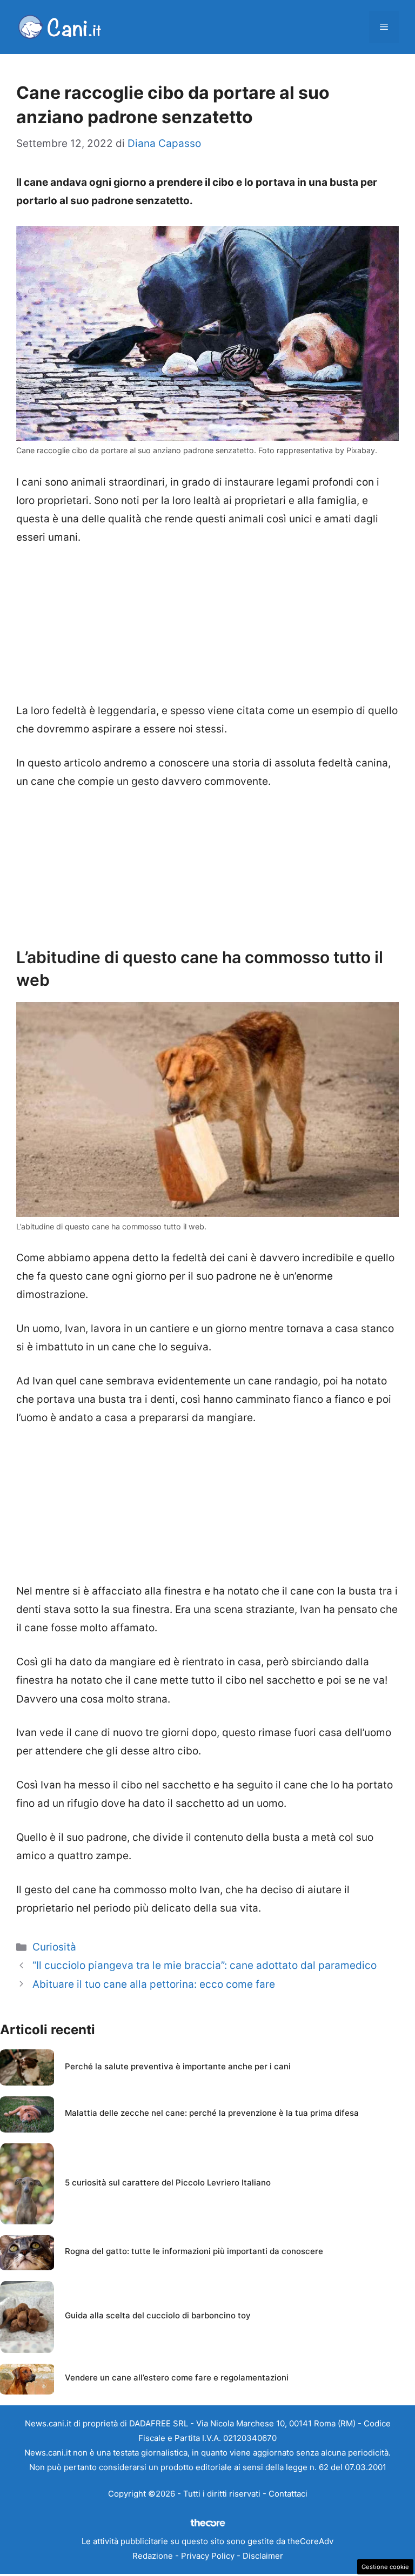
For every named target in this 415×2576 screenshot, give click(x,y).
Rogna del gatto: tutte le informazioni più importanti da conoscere (194, 2251)
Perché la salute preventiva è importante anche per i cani (178, 2066)
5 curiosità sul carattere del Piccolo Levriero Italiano (168, 2182)
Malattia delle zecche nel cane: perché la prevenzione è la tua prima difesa (212, 2113)
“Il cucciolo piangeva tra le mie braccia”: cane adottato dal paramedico (205, 1965)
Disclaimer (263, 2556)
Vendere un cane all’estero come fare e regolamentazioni (177, 2377)
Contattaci (288, 2494)
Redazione (153, 2556)
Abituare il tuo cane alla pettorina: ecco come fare (154, 1984)
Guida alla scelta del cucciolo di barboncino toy (158, 2315)
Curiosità (54, 1947)
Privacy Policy (208, 2556)
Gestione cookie (385, 2567)
